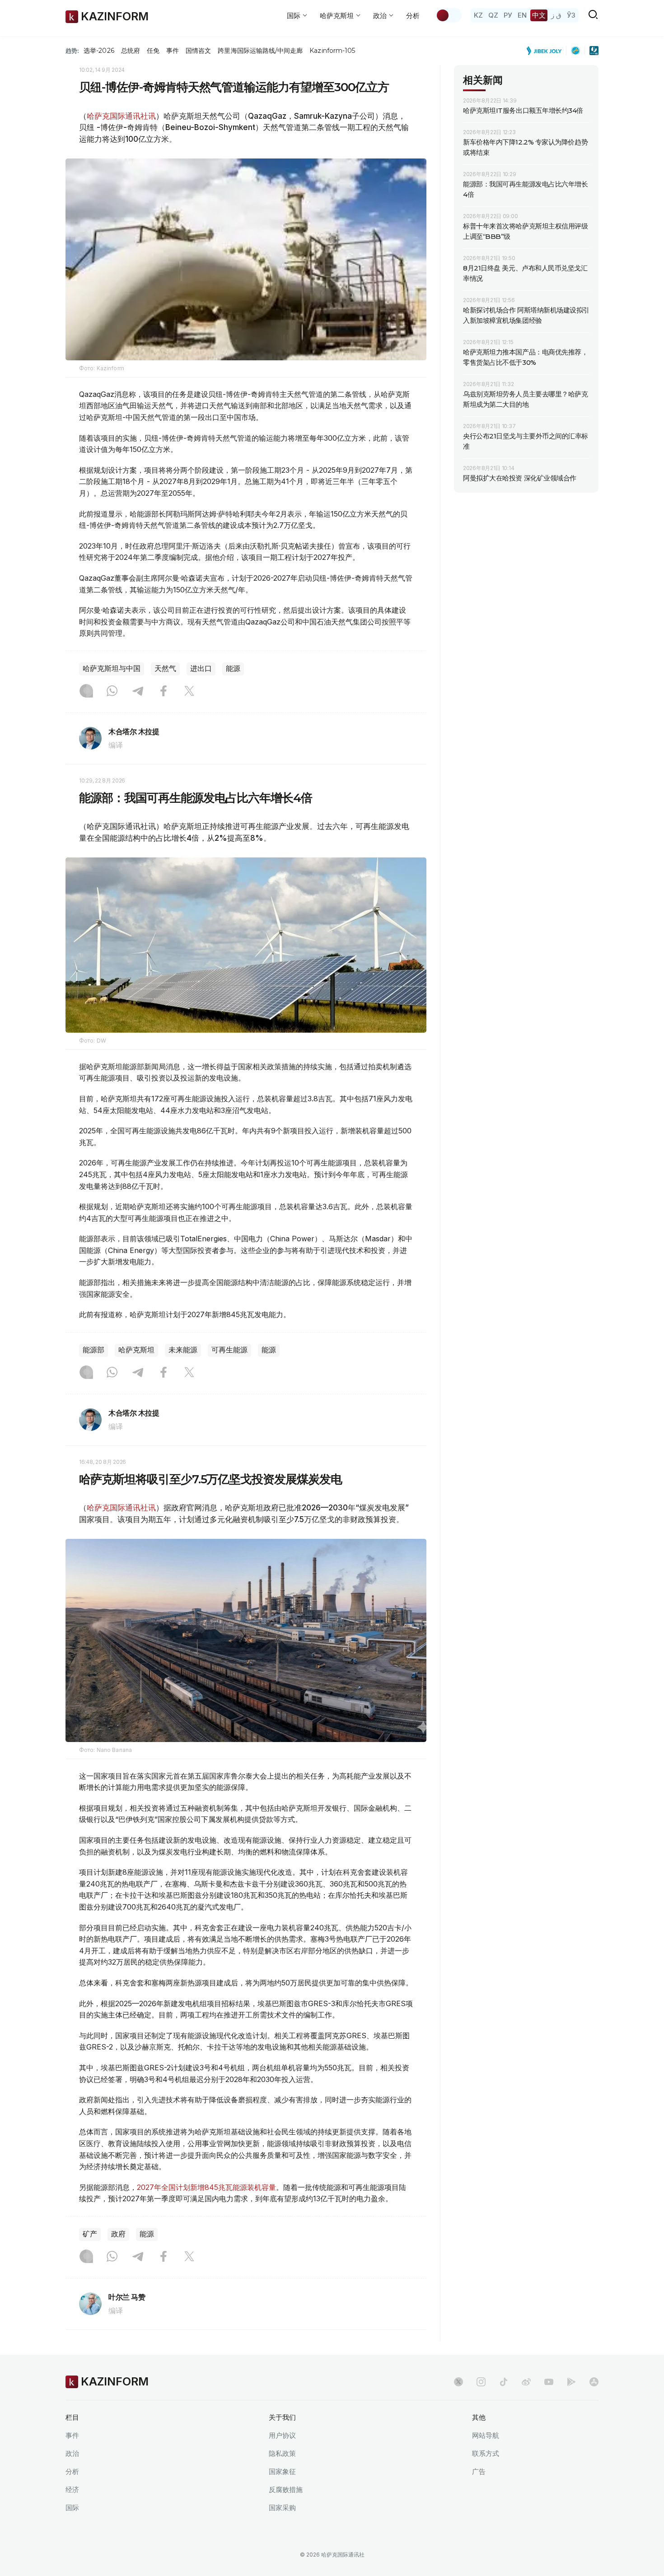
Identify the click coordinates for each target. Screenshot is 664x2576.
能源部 (94, 1350)
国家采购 (282, 2508)
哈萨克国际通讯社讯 (121, 116)
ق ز (556, 15)
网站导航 (486, 2435)
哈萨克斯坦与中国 (112, 668)
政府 (118, 2234)
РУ (508, 15)
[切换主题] (449, 15)
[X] (189, 692)
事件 (173, 51)
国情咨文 (198, 51)
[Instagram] (86, 692)
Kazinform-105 (332, 51)
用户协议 (282, 2435)
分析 (413, 16)
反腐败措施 (286, 2490)
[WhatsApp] (112, 692)
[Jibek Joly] (547, 51)
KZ (478, 15)
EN (522, 15)
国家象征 (282, 2471)
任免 (153, 51)
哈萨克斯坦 (136, 1350)
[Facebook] (164, 692)
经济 (72, 2490)
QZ (493, 15)
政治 (72, 2453)
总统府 (131, 51)
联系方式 (486, 2453)
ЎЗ (571, 15)
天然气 (165, 668)
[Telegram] (138, 692)
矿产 (90, 2234)
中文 (539, 15)
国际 (72, 2508)
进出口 (201, 668)
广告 (479, 2471)
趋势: (72, 51)
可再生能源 (229, 1350)
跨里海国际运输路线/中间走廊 (260, 51)
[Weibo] (526, 2382)
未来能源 (183, 1350)
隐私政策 (282, 2453)
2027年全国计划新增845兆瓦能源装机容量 (206, 2187)
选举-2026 (99, 51)
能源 (233, 668)
